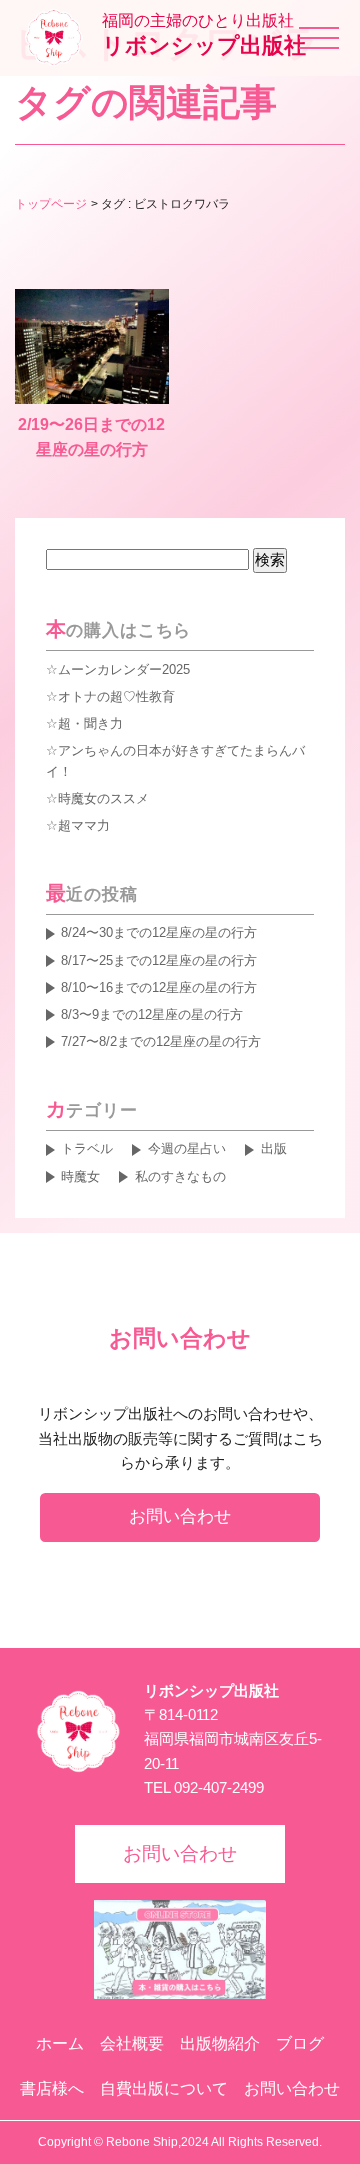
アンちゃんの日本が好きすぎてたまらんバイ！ (175, 761)
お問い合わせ (180, 1516)
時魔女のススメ (103, 798)
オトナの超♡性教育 (116, 696)
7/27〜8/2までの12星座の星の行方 (161, 1041)
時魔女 (80, 1176)
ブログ (300, 2043)
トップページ (51, 204)
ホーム (60, 2043)
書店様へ (52, 2088)
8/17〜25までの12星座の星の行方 (159, 960)
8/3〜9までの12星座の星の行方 (152, 1014)
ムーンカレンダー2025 (124, 669)
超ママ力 (84, 825)
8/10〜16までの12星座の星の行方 (159, 987)
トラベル (87, 1148)
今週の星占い (186, 1148)
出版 (273, 1148)
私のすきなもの (180, 1176)
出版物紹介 (220, 2043)
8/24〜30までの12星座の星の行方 (159, 932)
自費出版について (164, 2088)
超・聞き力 (90, 723)
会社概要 (132, 2043)
